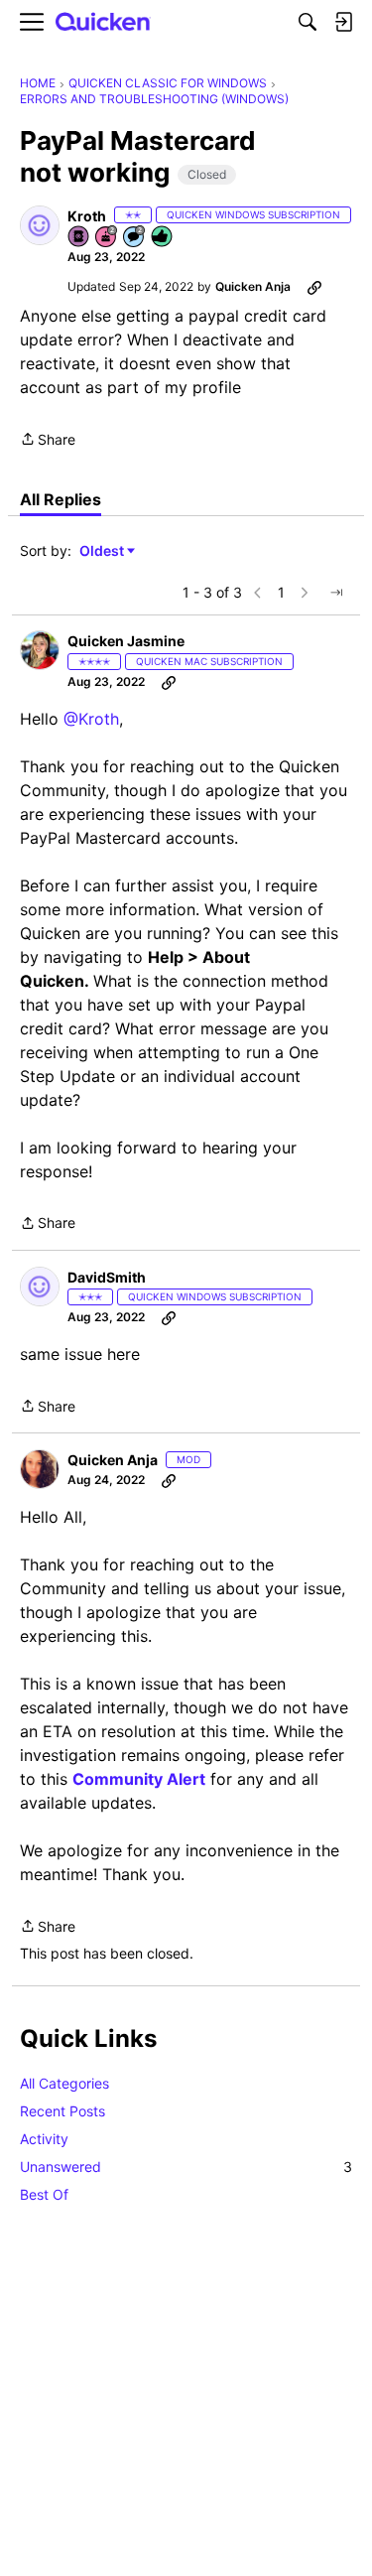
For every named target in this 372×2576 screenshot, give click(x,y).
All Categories (64, 2083)
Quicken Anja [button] (253, 286)
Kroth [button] (87, 216)
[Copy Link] (314, 287)
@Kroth (91, 719)
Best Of (44, 2194)
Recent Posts (62, 2111)
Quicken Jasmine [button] (126, 641)
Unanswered (186, 2167)
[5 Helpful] (163, 238)
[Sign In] (343, 22)
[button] (40, 225)
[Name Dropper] (79, 238)
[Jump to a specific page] (336, 593)
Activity (44, 2139)
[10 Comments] (135, 238)
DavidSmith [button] (107, 1277)
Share (48, 441)
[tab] (61, 499)
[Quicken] (103, 22)
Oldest (103, 551)
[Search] (308, 22)
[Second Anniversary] (107, 238)
